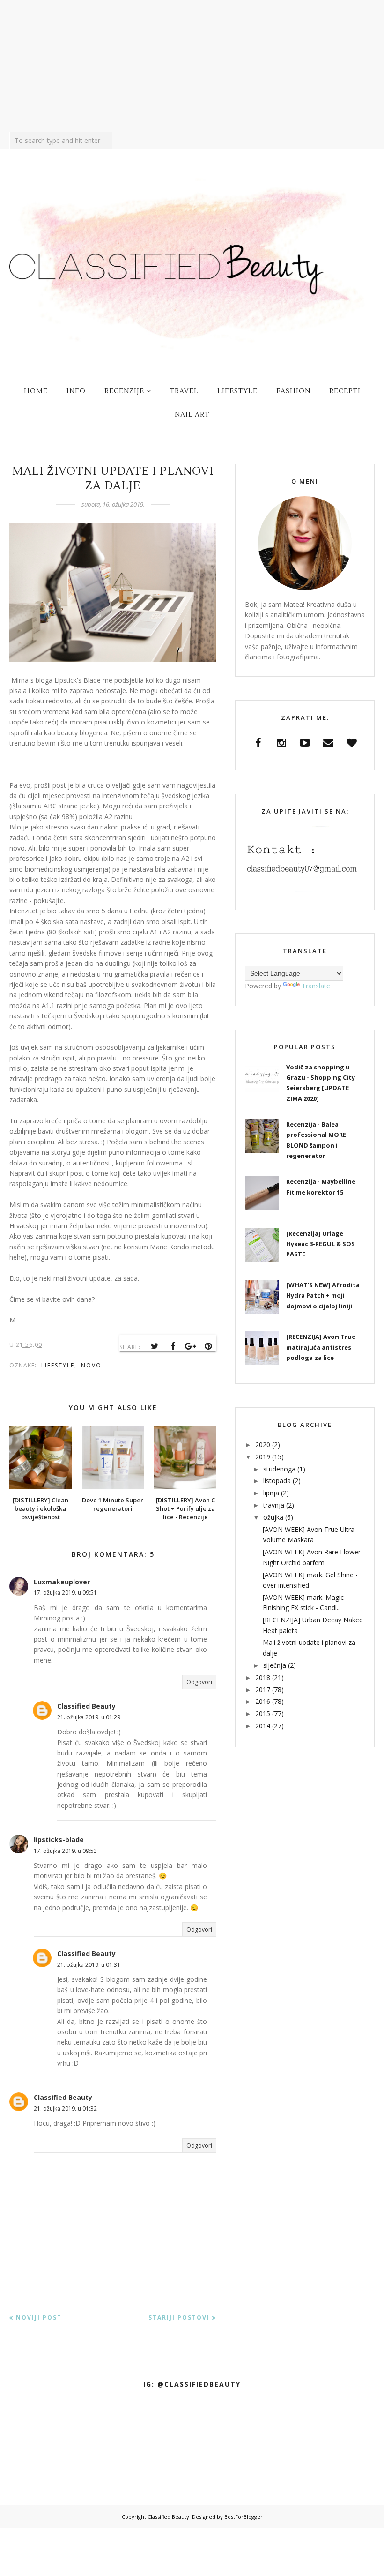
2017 (263, 1690)
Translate (316, 986)
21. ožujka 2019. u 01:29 (89, 1717)
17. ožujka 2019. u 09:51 (65, 1593)
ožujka (273, 1517)
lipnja (271, 1493)
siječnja (275, 1665)
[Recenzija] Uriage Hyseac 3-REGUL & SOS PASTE (321, 1244)
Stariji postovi (179, 2318)
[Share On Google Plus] (191, 1346)
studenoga (279, 1469)
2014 (263, 1726)
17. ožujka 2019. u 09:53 (65, 1851)
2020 (263, 1445)
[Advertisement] (192, 66)
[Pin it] (208, 1346)
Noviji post (39, 2318)
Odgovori (199, 1682)
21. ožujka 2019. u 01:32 (65, 2109)
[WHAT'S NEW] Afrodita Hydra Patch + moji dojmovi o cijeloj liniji (323, 1295)
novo (91, 1365)
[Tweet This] (155, 1346)
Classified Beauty (86, 1706)
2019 (263, 1457)
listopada (277, 1481)
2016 (263, 1701)
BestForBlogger (244, 2517)
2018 (263, 1677)
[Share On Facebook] (173, 1346)
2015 (263, 1714)
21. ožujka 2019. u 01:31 (89, 1965)
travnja (274, 1505)
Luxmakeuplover (62, 1582)
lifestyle (58, 1365)
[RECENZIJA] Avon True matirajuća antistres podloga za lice (321, 1347)
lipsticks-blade (59, 1840)
